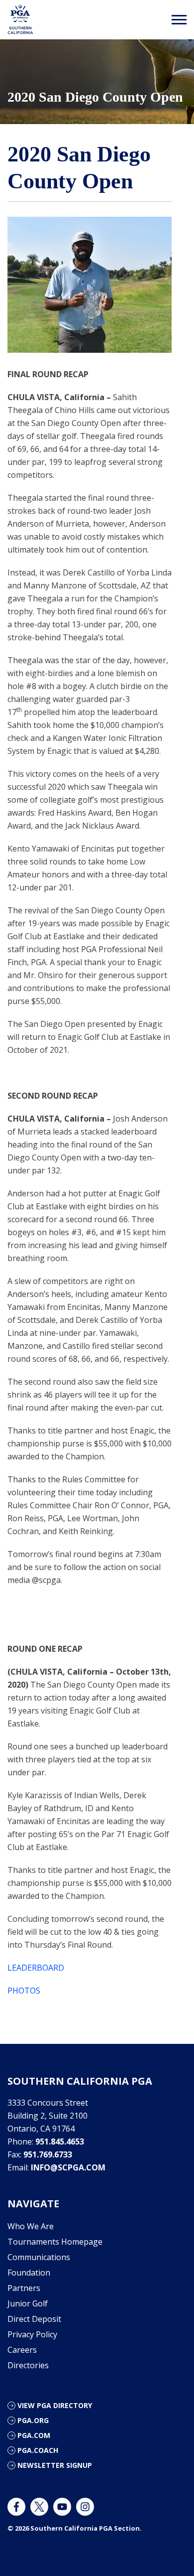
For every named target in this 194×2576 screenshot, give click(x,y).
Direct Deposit (34, 2319)
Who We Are (31, 2226)
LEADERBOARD (36, 1968)
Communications (39, 2257)
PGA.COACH (38, 2450)
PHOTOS (24, 1991)
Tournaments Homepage (55, 2242)
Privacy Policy (32, 2334)
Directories (28, 2365)
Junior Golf (28, 2303)
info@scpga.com (68, 2167)
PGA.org (33, 2420)
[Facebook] (16, 2507)
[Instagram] (85, 2507)
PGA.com (34, 2435)
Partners (24, 2288)
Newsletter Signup (55, 2465)
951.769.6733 (48, 2154)
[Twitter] (39, 2507)
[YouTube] (62, 2507)
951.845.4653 (60, 2142)
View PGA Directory (55, 2405)
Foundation (29, 2273)
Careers (22, 2350)
